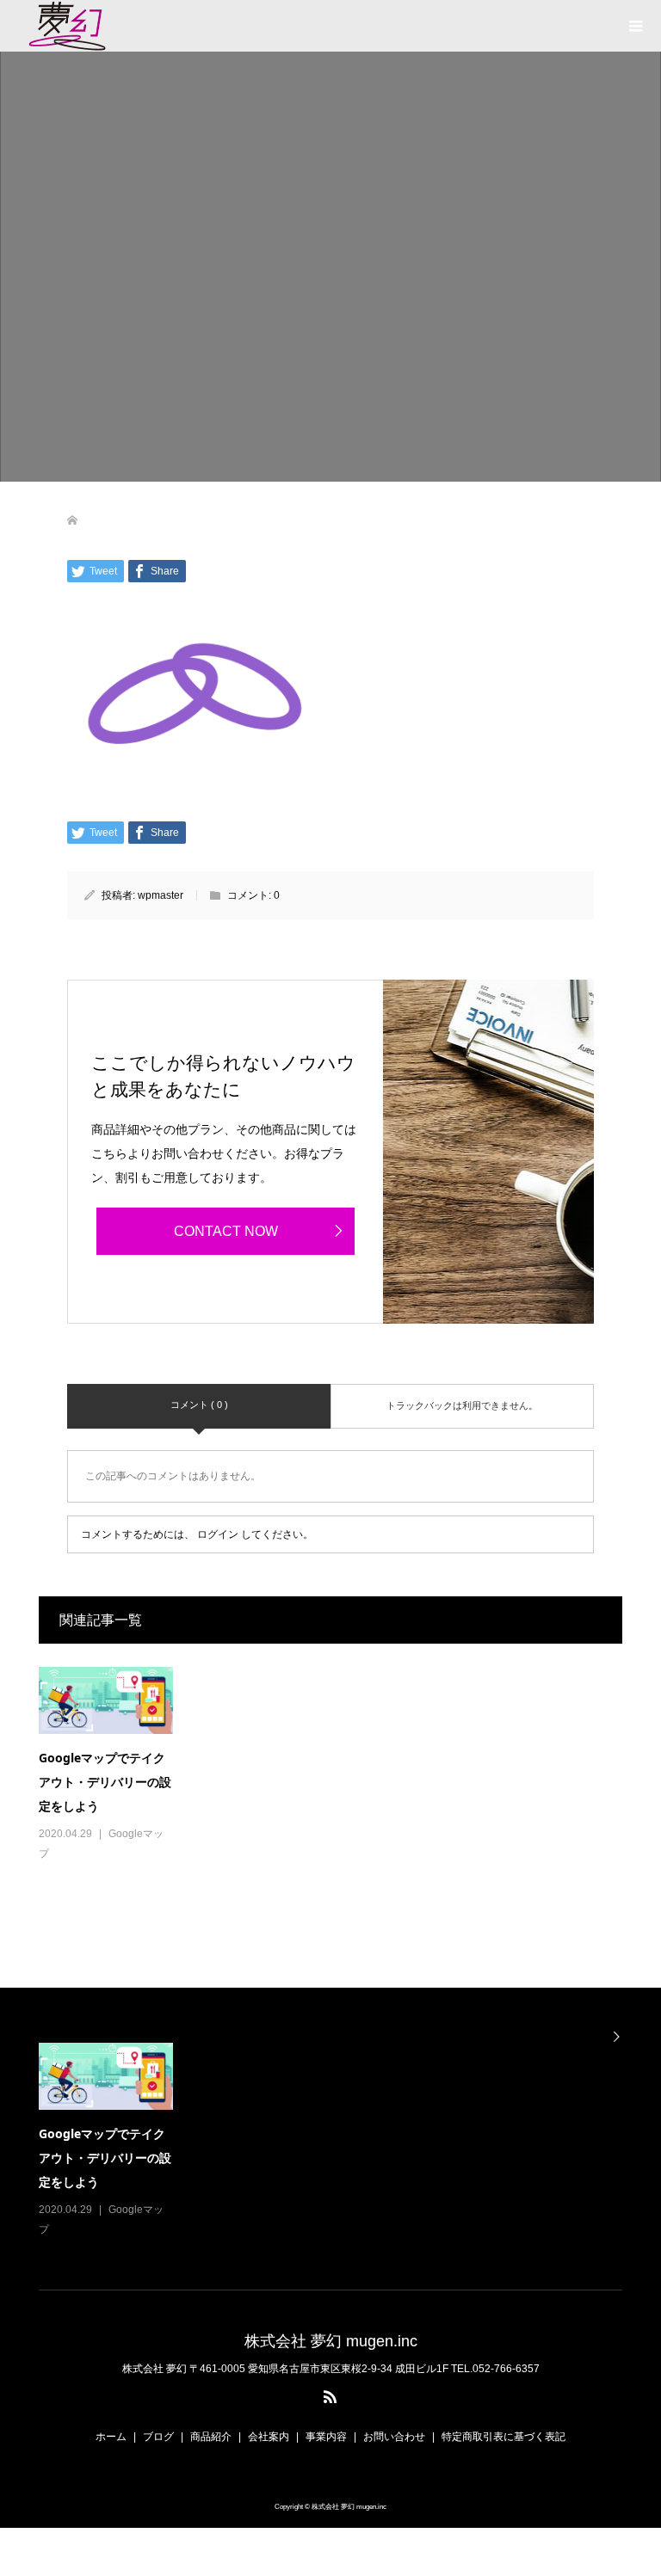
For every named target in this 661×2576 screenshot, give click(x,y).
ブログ (158, 2437)
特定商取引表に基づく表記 (503, 2437)
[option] (338, 2141)
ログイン (218, 1534)
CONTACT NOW (226, 1231)
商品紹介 (211, 2437)
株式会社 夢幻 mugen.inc (331, 2341)
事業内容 (326, 2437)
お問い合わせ (394, 2437)
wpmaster (161, 895)
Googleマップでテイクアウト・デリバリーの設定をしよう (105, 1782)
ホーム (111, 2437)
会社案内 (269, 2437)
